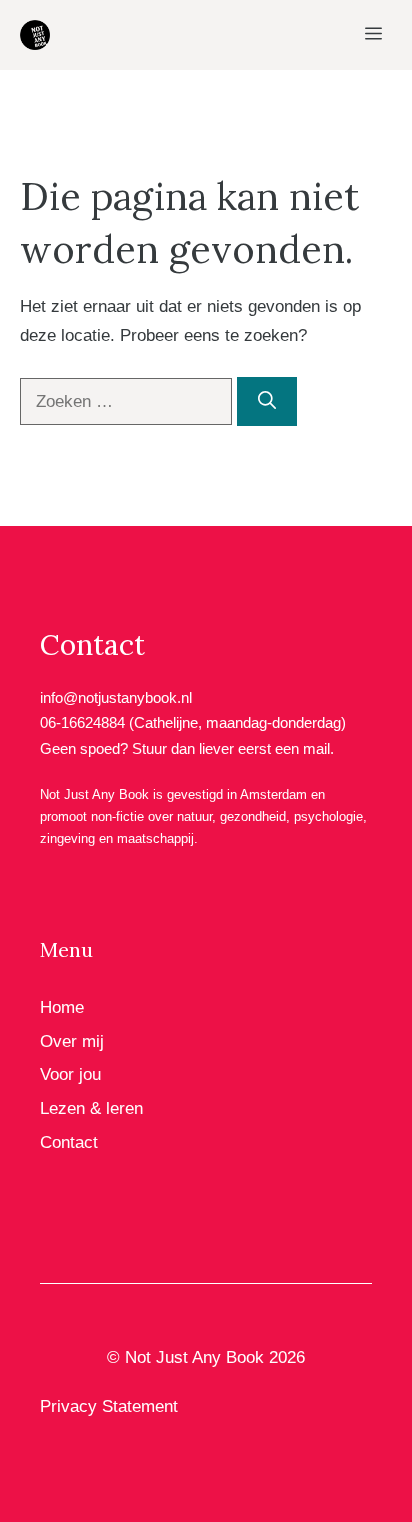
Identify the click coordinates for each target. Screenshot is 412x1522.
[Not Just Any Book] (35, 35)
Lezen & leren (91, 1108)
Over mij (72, 1041)
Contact (69, 1142)
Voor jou (70, 1074)
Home (62, 1007)
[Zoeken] (267, 401)
